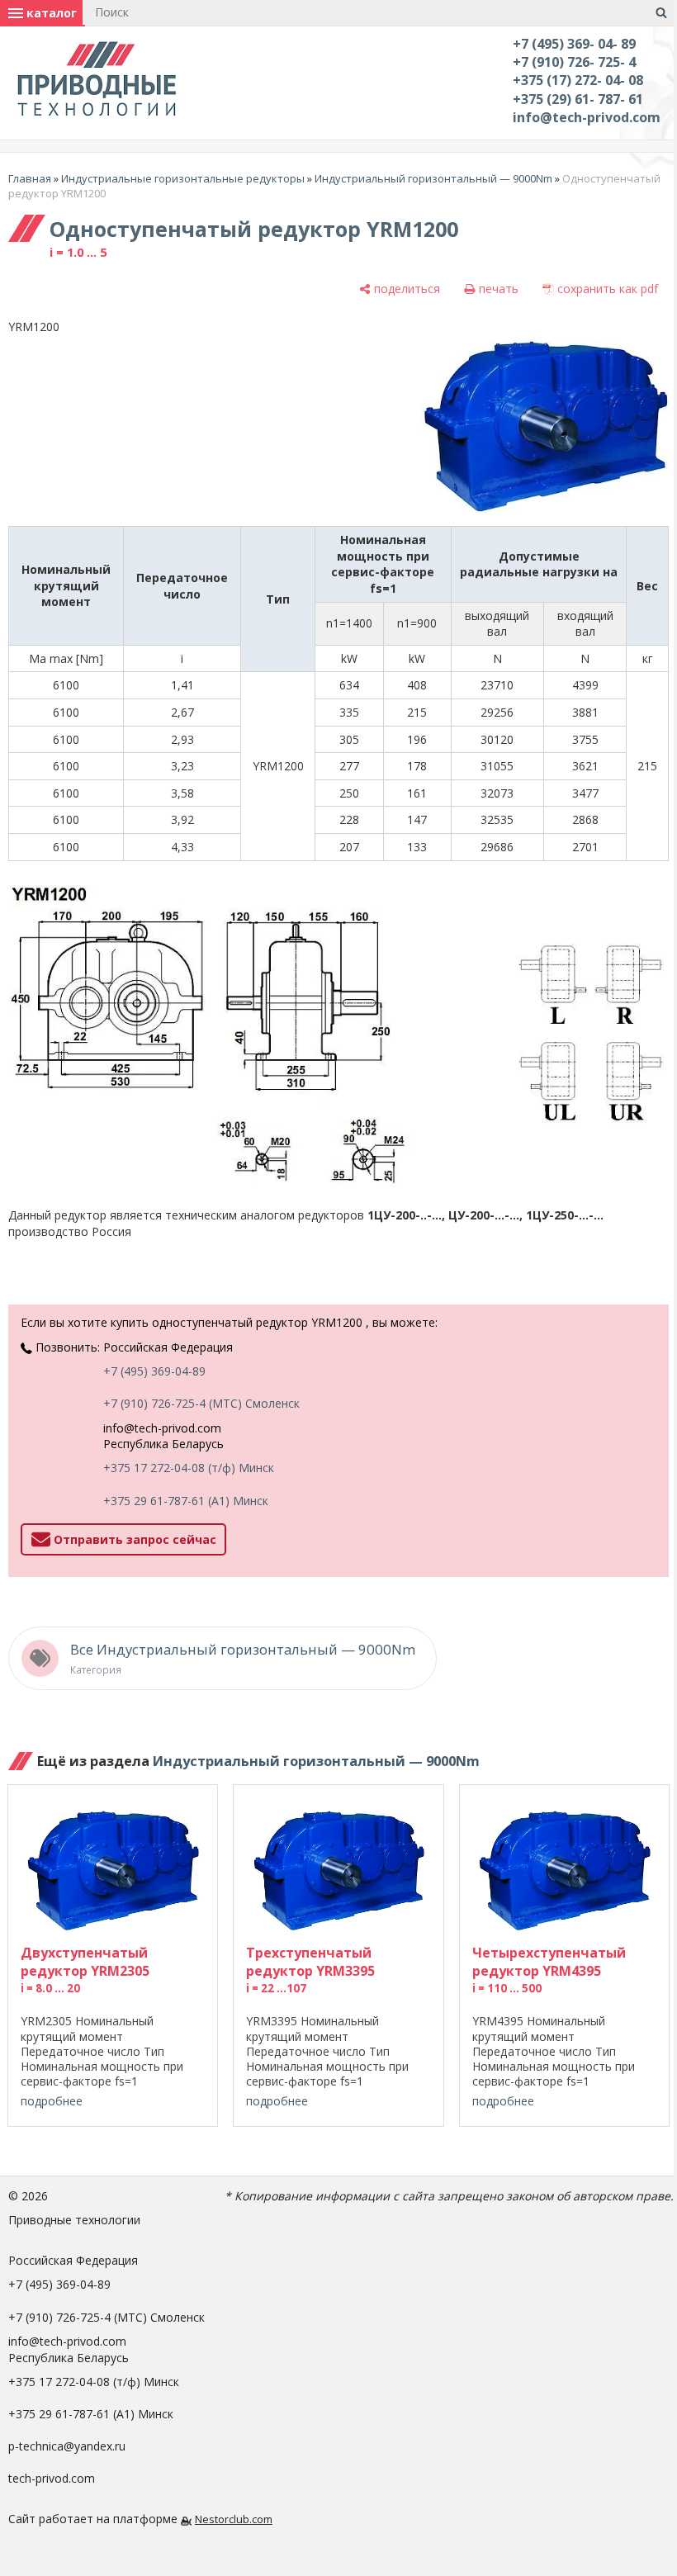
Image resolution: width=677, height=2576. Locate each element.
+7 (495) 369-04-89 (154, 1371)
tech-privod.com (52, 2478)
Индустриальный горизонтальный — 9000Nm (433, 178)
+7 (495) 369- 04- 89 (574, 44)
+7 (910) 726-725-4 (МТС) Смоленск (201, 1403)
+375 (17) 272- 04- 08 (578, 80)
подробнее (52, 2101)
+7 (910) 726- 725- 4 (574, 62)
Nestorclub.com (234, 2519)
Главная (30, 178)
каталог (50, 13)
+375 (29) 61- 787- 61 (578, 99)
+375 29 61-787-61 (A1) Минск (186, 1501)
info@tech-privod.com (587, 117)
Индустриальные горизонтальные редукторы (183, 178)
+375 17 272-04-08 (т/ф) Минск (189, 1468)
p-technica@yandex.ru (67, 2446)
